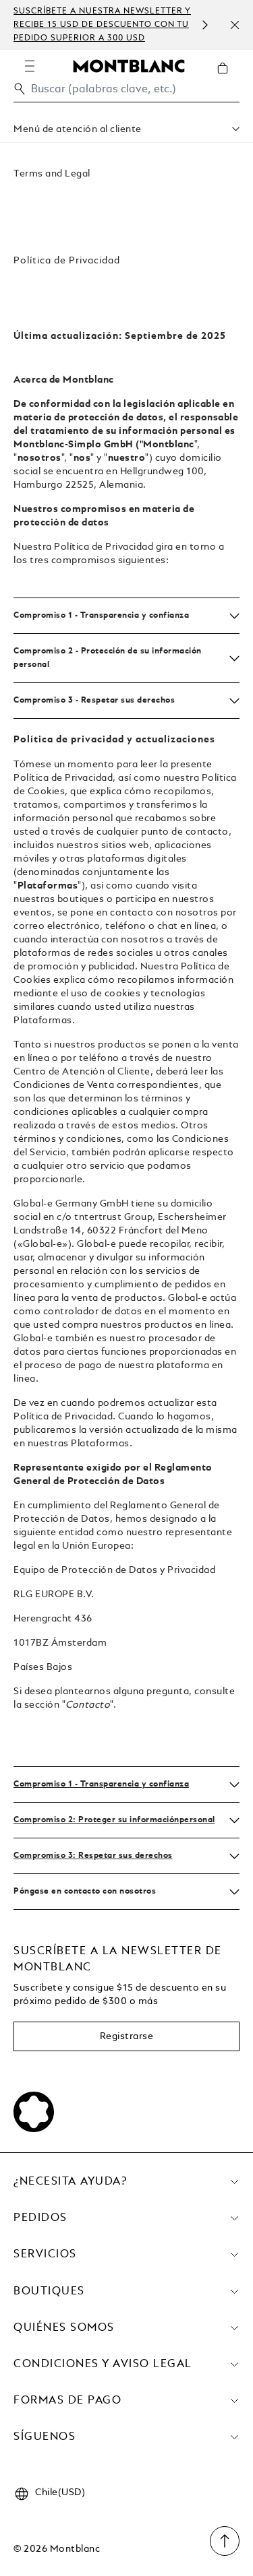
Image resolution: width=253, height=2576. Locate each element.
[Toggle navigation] (30, 66)
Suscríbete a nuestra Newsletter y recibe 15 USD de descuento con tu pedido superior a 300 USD (102, 25)
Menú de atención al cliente (78, 129)
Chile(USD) (60, 2492)
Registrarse (127, 2036)
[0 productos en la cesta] (228, 78)
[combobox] (126, 93)
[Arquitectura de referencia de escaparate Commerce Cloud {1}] (129, 65)
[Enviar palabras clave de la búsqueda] (20, 89)
